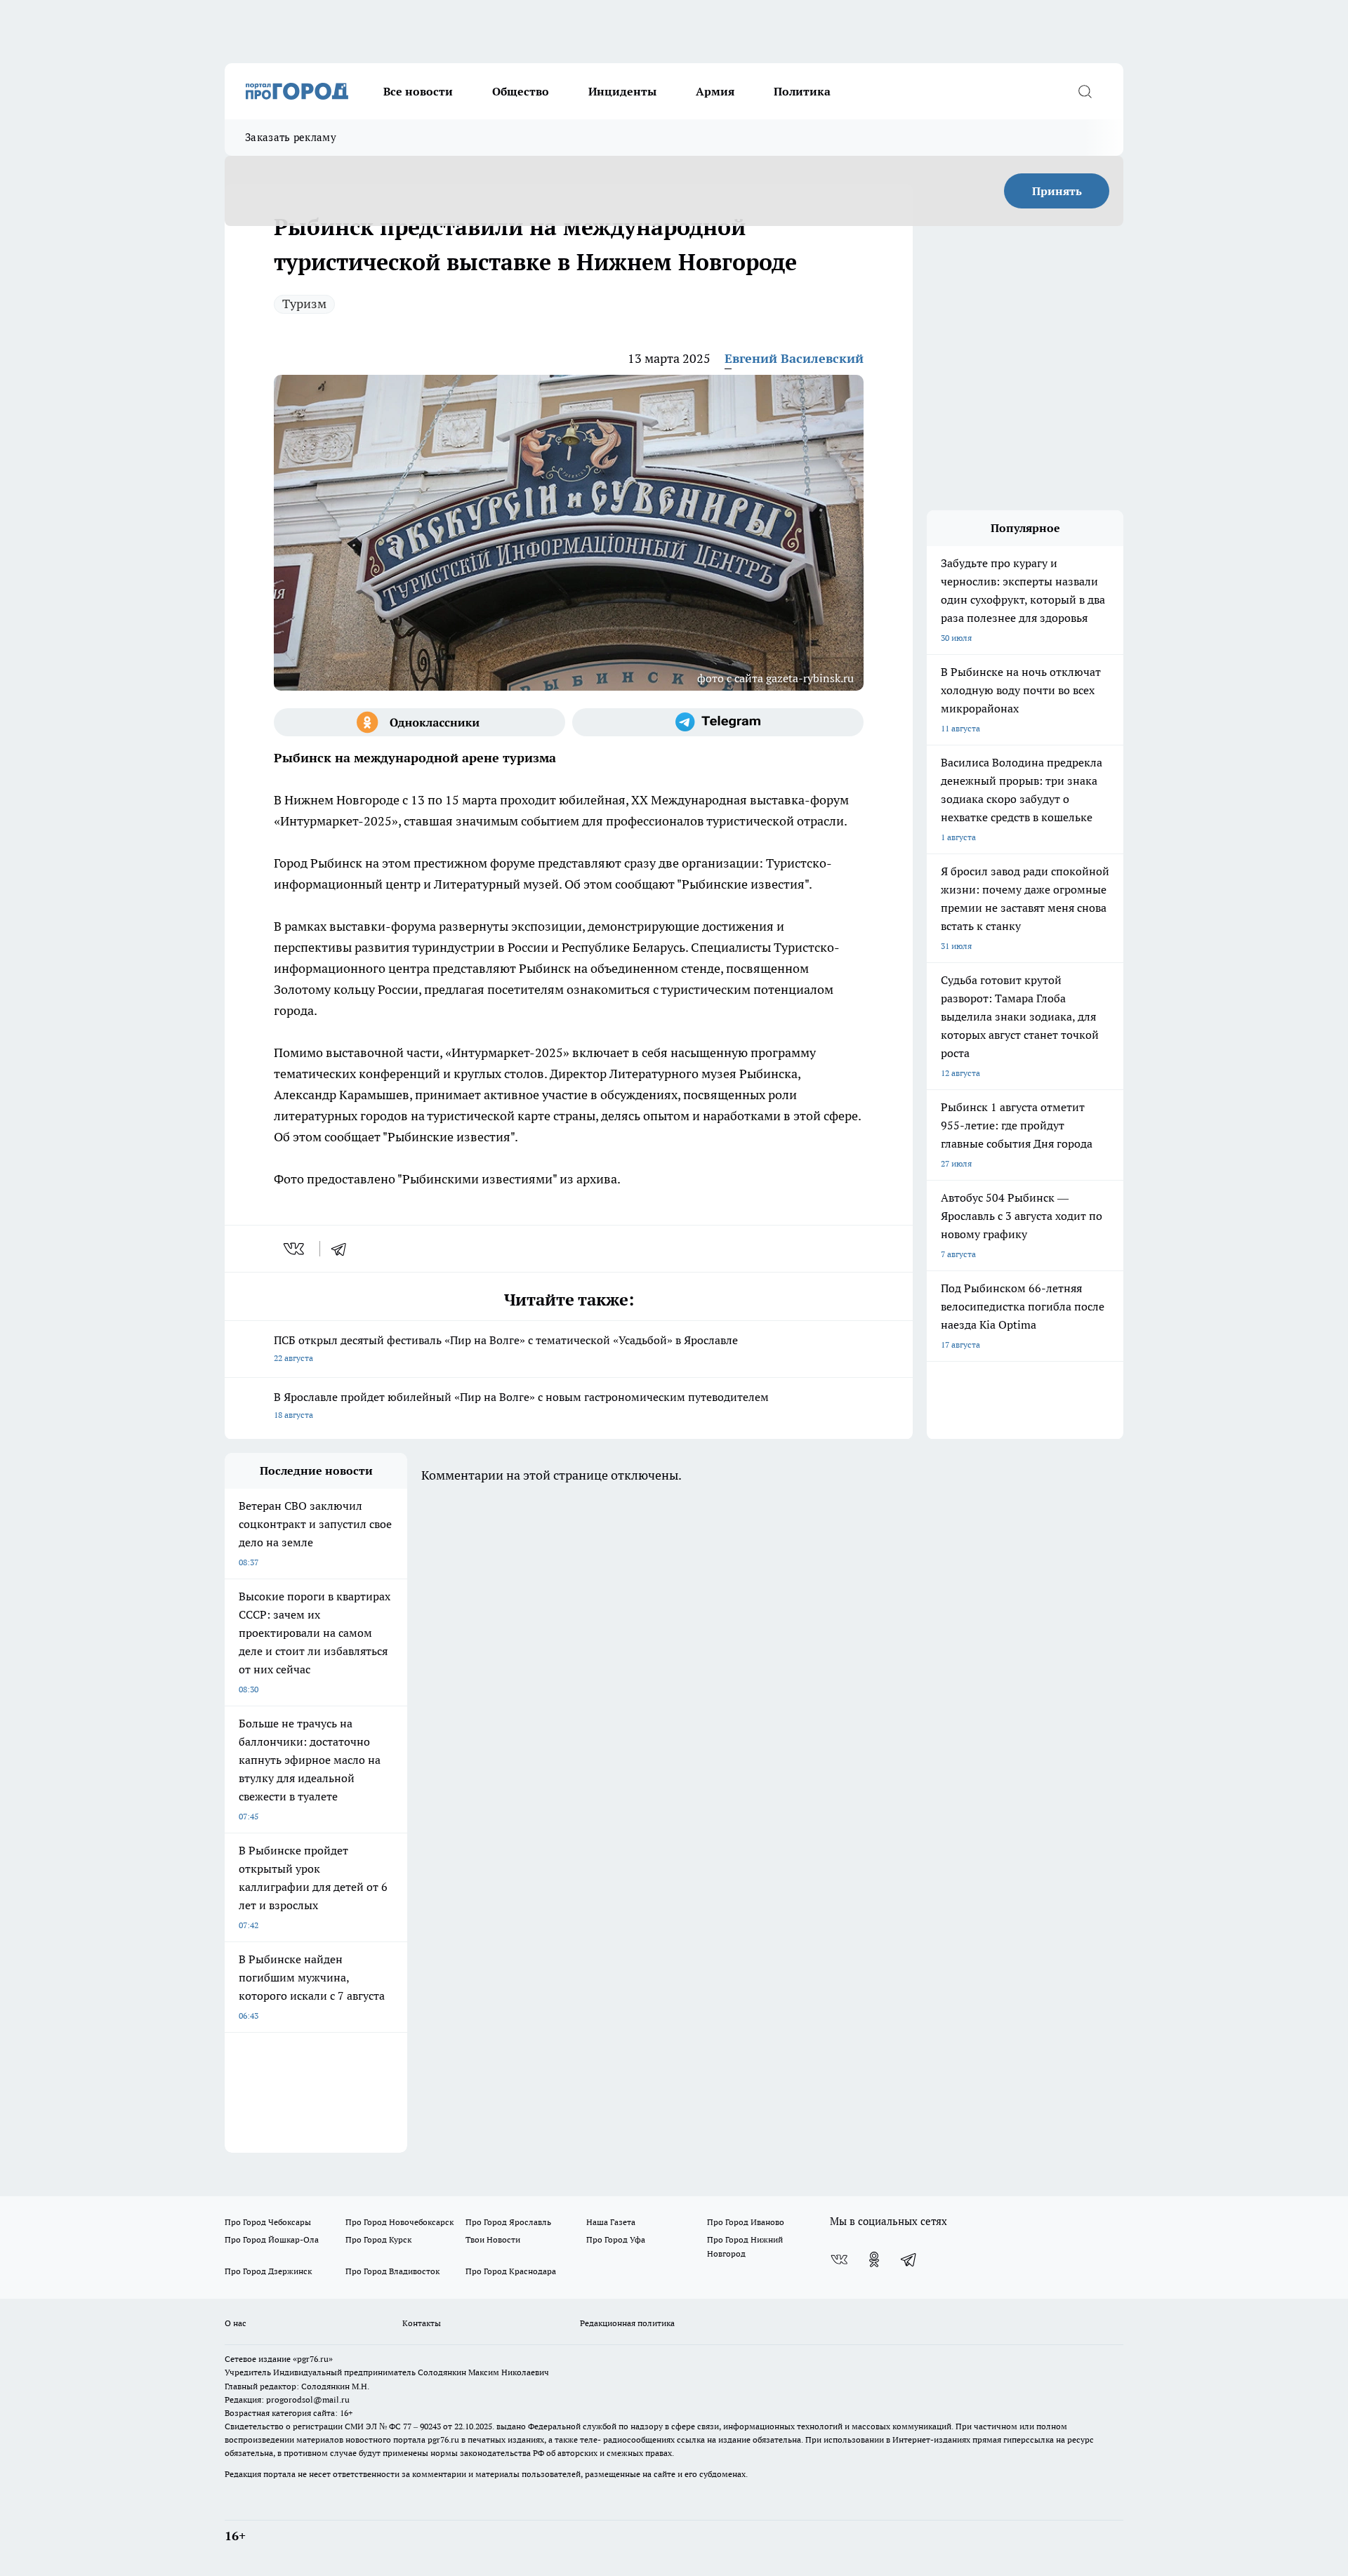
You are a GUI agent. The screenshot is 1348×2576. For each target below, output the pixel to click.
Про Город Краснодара (511, 2271)
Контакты (422, 2323)
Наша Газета (611, 2222)
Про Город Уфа (616, 2239)
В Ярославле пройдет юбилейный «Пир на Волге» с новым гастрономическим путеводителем (521, 1405)
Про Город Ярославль (508, 2222)
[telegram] (343, 1249)
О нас (236, 2323)
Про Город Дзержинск (268, 2271)
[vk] (295, 1249)
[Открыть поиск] (1085, 91)
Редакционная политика (627, 2323)
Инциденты (622, 91)
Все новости (418, 91)
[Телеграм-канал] (718, 722)
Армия (715, 91)
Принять (1057, 191)
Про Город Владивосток (392, 2271)
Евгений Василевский (794, 358)
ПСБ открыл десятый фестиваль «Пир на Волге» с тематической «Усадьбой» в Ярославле (506, 1348)
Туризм (304, 304)
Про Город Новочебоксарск (399, 2222)
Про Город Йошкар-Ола (272, 2239)
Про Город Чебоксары (268, 2222)
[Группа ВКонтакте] (839, 2259)
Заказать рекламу (291, 137)
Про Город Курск (378, 2239)
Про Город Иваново (746, 2222)
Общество (521, 91)
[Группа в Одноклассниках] (419, 722)
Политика (802, 91)
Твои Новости (493, 2239)
